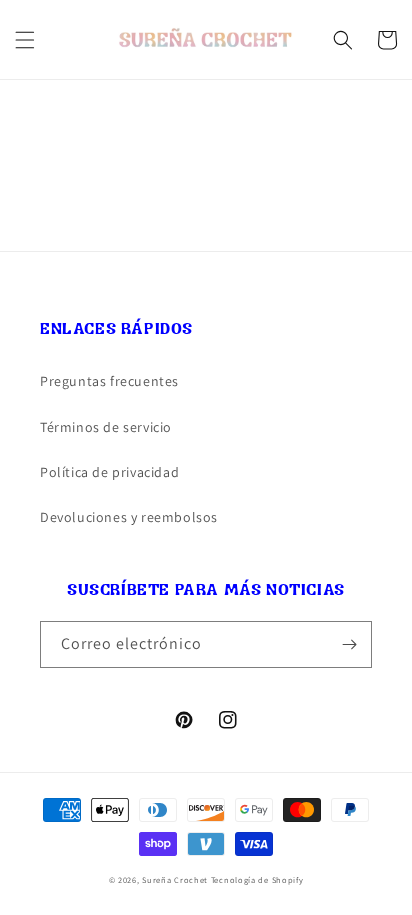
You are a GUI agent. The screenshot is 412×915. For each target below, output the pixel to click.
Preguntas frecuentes (109, 381)
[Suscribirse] (349, 644)
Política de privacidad (109, 472)
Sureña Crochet (176, 879)
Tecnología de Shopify (257, 879)
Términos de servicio (106, 427)
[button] (25, 40)
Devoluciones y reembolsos (129, 517)
